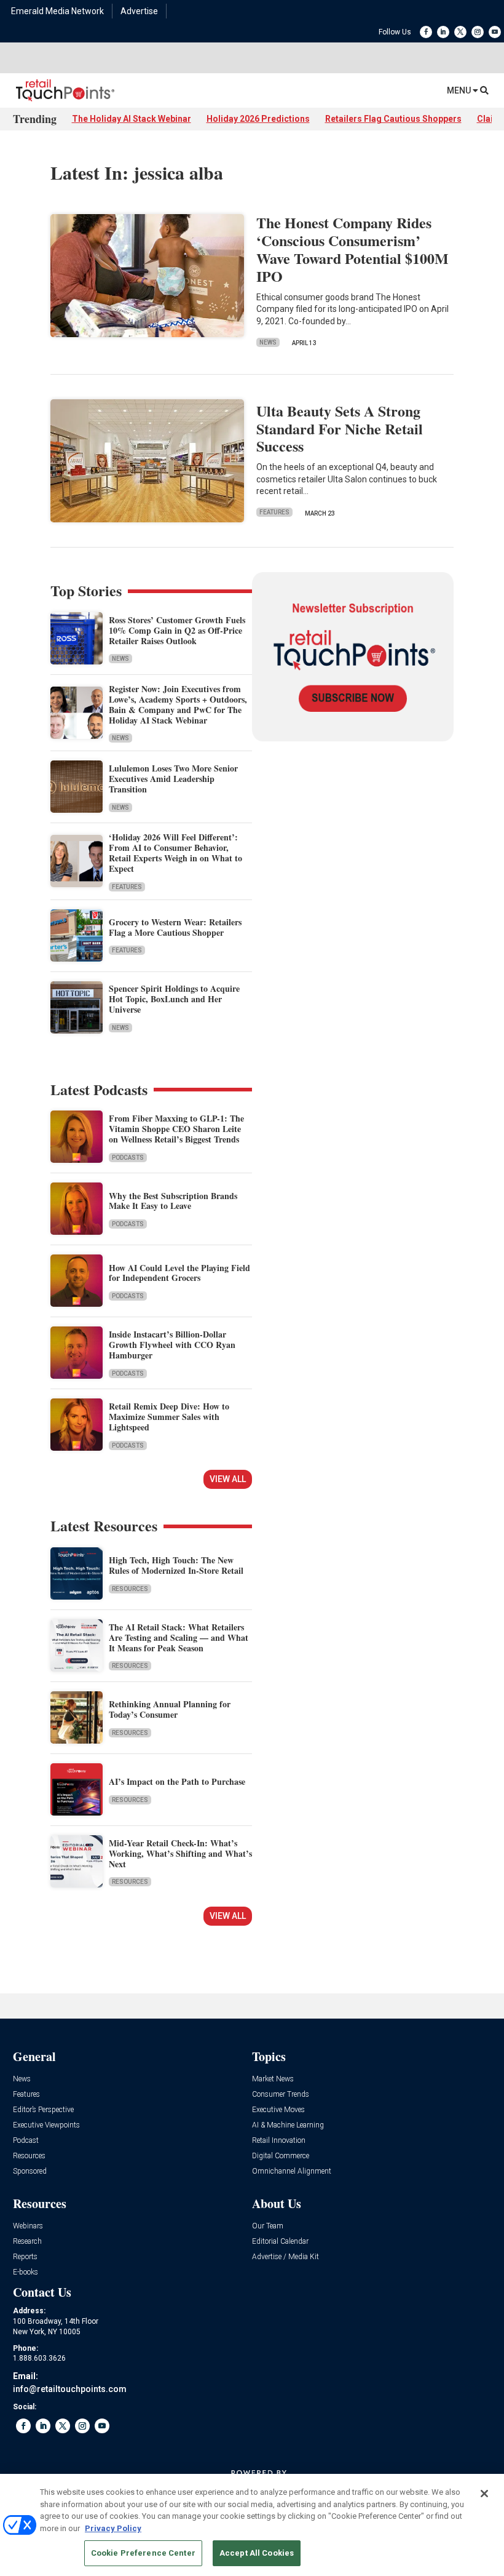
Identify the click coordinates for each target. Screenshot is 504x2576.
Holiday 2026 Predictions (258, 119)
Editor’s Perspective (43, 2110)
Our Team (268, 2226)
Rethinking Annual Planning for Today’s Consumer (170, 1709)
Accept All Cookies (257, 2553)
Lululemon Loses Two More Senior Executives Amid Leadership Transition (173, 779)
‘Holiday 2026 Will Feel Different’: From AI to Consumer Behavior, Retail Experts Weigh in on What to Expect (175, 852)
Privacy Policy (113, 2528)
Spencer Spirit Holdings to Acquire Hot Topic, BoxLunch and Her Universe (174, 999)
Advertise (139, 11)
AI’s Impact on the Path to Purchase (177, 1781)
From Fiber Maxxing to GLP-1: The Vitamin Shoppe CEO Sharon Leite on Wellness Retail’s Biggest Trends (176, 1129)
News (268, 342)
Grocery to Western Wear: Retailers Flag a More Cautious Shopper (175, 927)
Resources (130, 1589)
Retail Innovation (279, 2141)
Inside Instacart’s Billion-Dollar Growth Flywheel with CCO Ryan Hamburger (172, 1345)
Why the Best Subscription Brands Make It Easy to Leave (173, 1201)
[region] (252, 2525)
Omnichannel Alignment (292, 2171)
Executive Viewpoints (46, 2125)
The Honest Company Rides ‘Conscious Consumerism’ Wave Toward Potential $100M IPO (352, 249)
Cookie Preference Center (143, 2553)
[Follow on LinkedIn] (443, 32)
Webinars (28, 2226)
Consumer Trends (281, 2095)
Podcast (26, 2141)
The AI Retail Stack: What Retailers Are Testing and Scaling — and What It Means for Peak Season (179, 1637)
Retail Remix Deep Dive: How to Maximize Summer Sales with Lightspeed (169, 1417)
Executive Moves (278, 2110)
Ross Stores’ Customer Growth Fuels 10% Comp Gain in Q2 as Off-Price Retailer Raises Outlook (177, 630)
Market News (273, 2079)
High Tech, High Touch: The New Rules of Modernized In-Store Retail (176, 1565)
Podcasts (128, 1158)
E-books (26, 2272)
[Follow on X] (460, 32)
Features (274, 512)
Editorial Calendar (280, 2242)
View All (228, 1479)
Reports (25, 2257)
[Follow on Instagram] (478, 32)
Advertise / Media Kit (285, 2257)
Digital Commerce (281, 2156)
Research (27, 2242)
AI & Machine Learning (288, 2125)
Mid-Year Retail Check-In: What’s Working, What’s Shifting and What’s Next (180, 1853)
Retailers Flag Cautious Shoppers (393, 119)
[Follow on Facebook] (426, 32)
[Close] (484, 2494)
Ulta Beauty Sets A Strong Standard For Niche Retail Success (340, 429)
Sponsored (30, 2171)
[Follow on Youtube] (495, 32)
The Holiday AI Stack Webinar (132, 119)
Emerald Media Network (57, 11)
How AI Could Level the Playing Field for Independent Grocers (179, 1273)
